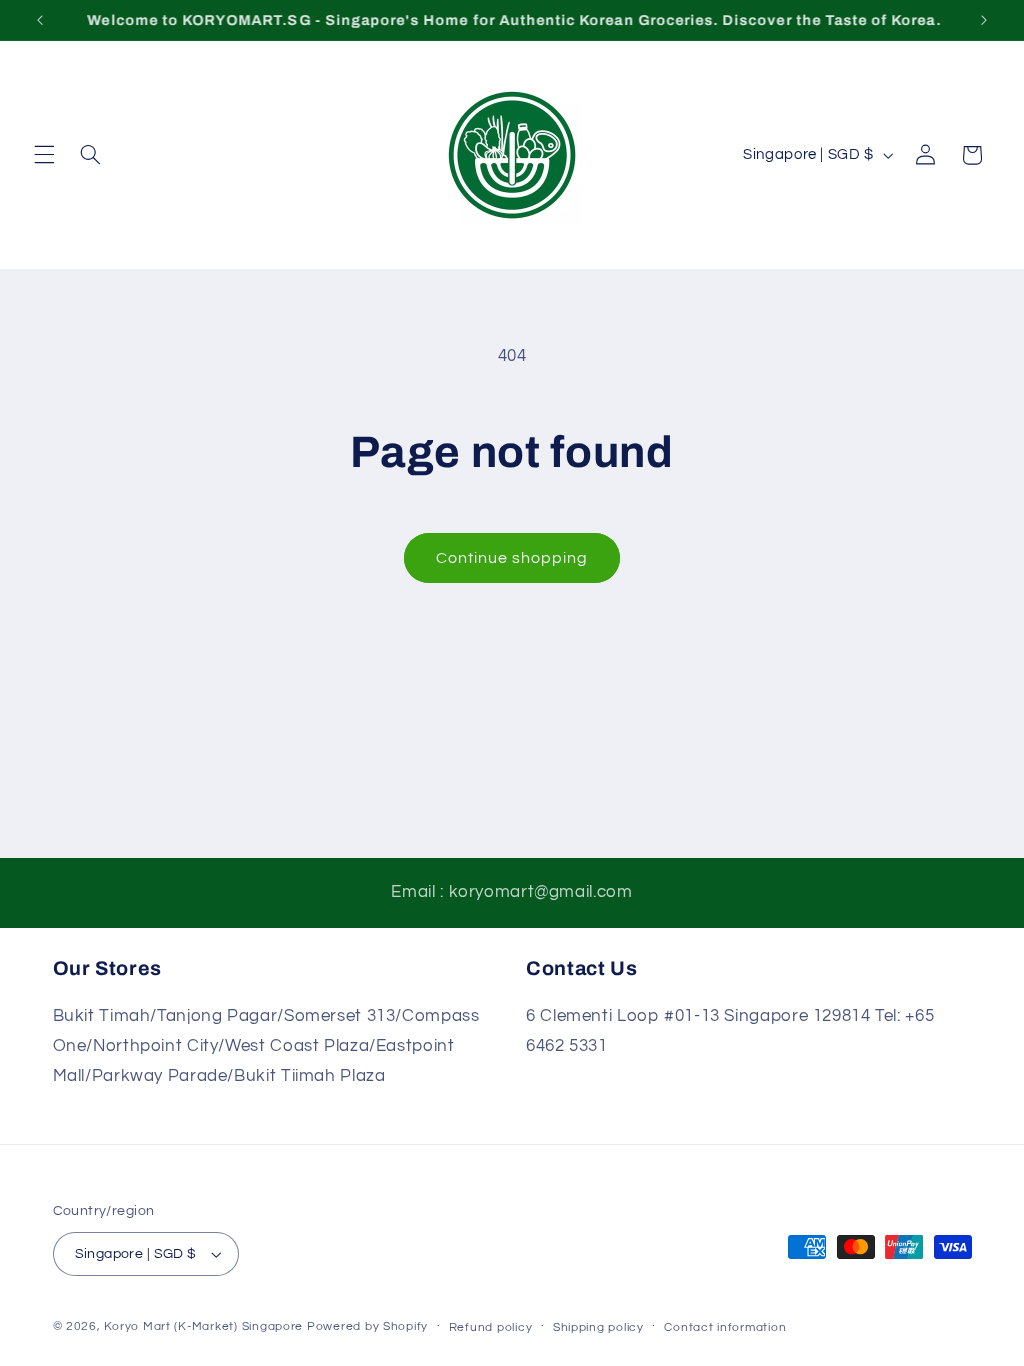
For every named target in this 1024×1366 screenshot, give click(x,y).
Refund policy (491, 1327)
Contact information (725, 1327)
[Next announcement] (984, 20)
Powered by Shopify (367, 1326)
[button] (44, 155)
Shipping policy (598, 1327)
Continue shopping (512, 558)
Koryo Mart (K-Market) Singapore (203, 1326)
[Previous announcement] (40, 20)
